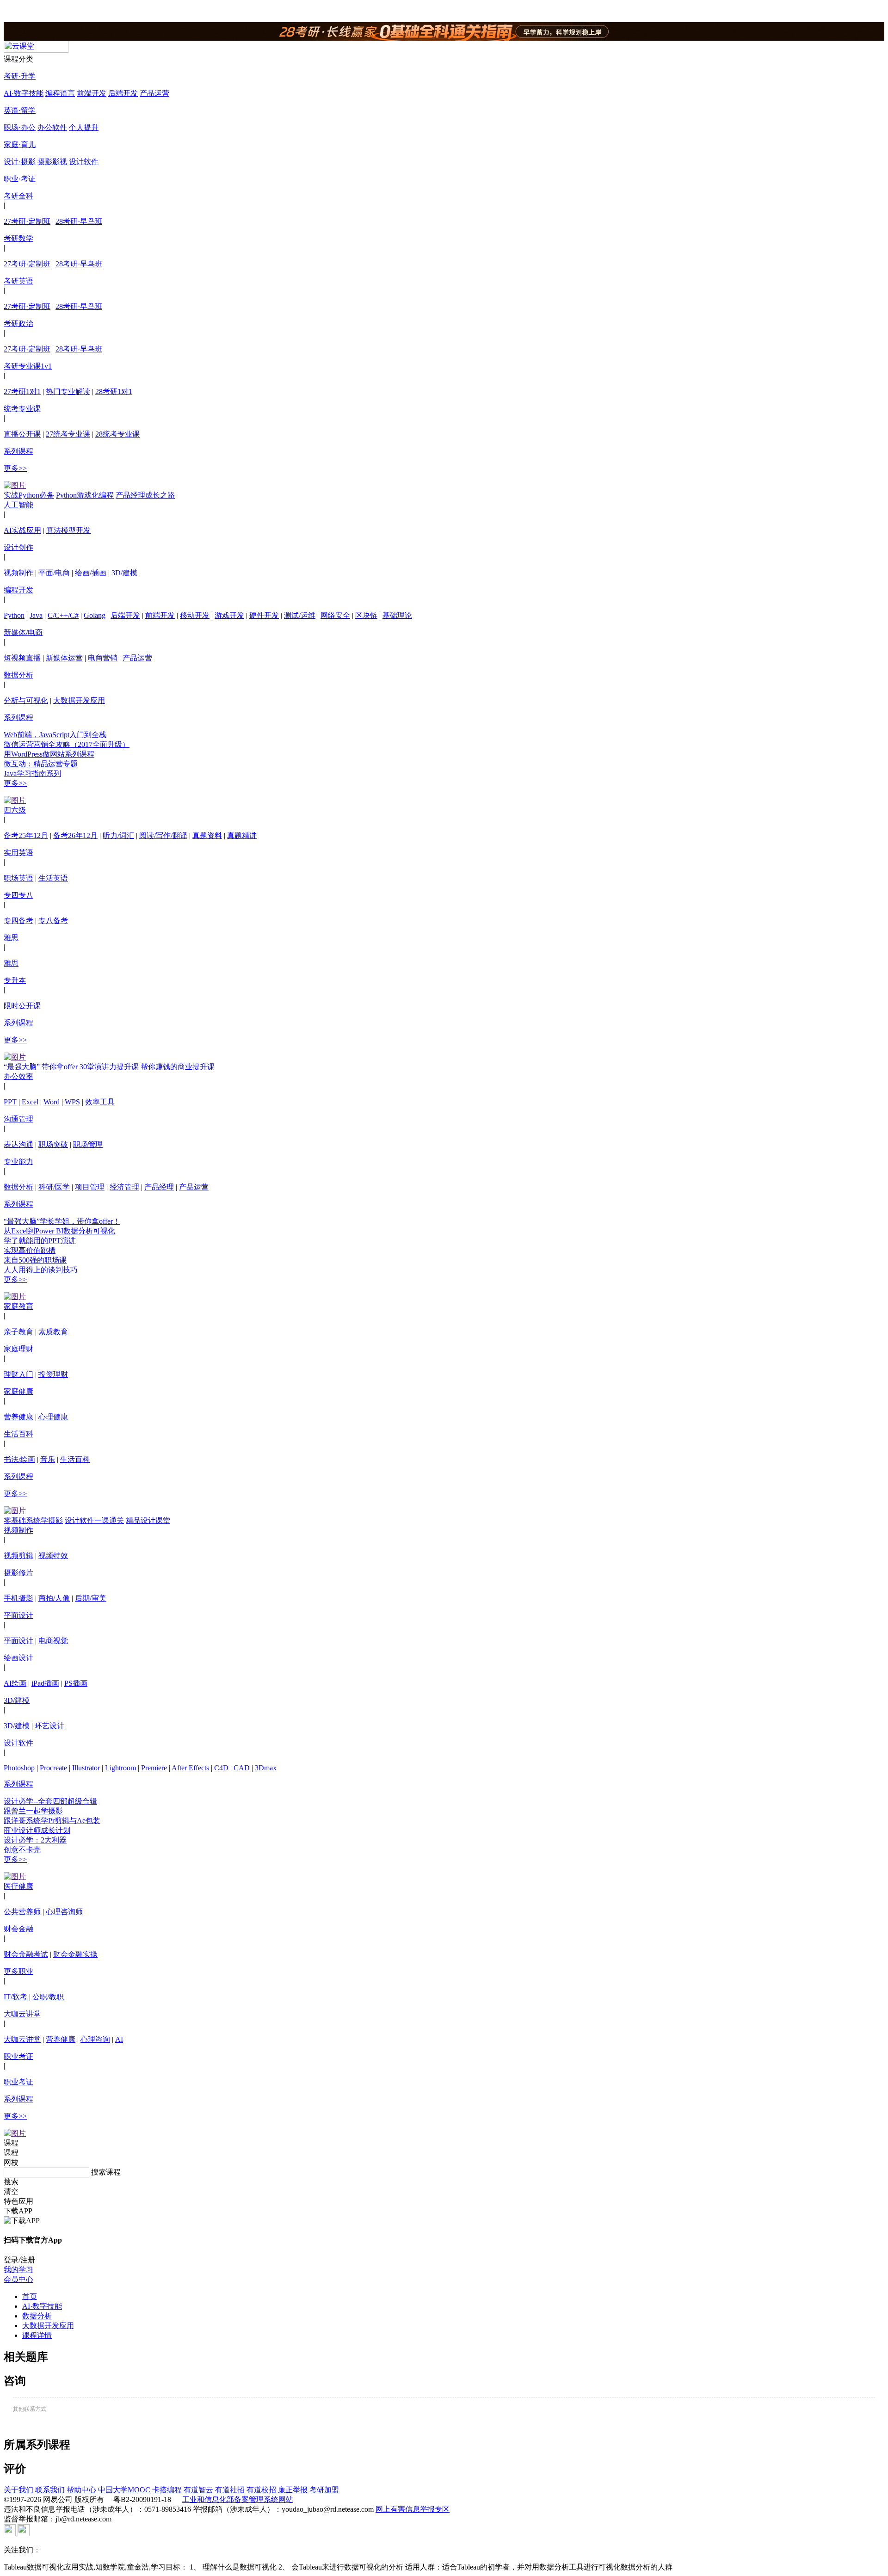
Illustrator (86, 1768)
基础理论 (397, 615)
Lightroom (120, 1768)
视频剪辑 (18, 1556)
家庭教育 (18, 1306)
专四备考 (18, 921)
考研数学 (18, 238)
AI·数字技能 (24, 93)
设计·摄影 (20, 162)
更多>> (15, 468)
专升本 (15, 980)
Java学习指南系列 (32, 773)
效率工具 (100, 1102)
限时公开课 (22, 1006)
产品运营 (154, 93)
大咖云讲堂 (22, 2014)
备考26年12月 (75, 835)
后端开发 (123, 93)
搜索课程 (106, 2172)
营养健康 (18, 1417)
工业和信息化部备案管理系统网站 (238, 2499)
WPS (72, 1102)
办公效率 (18, 1076)
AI (119, 2039)
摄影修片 (18, 1573)
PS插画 (76, 1683)
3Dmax (266, 1768)
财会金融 (18, 1929)
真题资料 (207, 835)
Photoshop (19, 1768)
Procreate (53, 1768)
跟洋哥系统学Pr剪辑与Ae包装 (52, 1821)
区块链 (366, 615)
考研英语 (18, 281)
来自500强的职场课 (35, 1260)
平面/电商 (54, 573)
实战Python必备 (29, 495)
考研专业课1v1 (28, 366)
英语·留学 (20, 110)
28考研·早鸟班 (79, 221)
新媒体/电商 (23, 632)
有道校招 (261, 2490)
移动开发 (195, 615)
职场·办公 (20, 127)
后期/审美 (91, 1598)
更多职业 (18, 1971)
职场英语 (18, 878)
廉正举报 (293, 2490)
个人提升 (84, 127)
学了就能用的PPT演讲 (40, 1241)
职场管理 (88, 1144)
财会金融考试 (26, 1954)
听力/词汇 (118, 835)
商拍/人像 (54, 1598)
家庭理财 (18, 1349)
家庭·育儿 (20, 145)
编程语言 (60, 93)
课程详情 (37, 2335)
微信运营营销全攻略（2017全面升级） (67, 744)
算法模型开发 (68, 530)
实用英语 (18, 853)
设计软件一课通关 (94, 1520)
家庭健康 (18, 1391)
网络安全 (335, 615)
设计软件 (84, 162)
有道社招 (230, 2490)
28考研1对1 (114, 391)
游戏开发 (229, 615)
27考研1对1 (22, 391)
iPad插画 (45, 1683)
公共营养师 (22, 1912)
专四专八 (18, 895)
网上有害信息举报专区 (413, 2509)
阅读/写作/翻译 (163, 835)
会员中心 (18, 2279)
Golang (95, 615)
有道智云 (198, 2490)
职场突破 (53, 1144)
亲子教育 (18, 1332)
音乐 (48, 1459)
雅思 (11, 938)
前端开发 (92, 93)
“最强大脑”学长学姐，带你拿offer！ (62, 1221)
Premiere (154, 1768)
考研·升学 (20, 76)
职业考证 (18, 2056)
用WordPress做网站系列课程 (49, 754)
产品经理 (159, 1187)
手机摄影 (18, 1598)
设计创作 (18, 547)
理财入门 (18, 1374)
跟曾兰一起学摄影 (33, 1811)
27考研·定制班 (27, 221)
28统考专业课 (117, 434)
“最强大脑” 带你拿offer (41, 1067)
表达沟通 (18, 1144)
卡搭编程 (167, 2490)
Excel (30, 1102)
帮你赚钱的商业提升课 (178, 1067)
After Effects (190, 1768)
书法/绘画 (19, 1459)
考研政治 (18, 324)
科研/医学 (54, 1187)
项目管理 (90, 1187)
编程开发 (18, 590)
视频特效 (53, 1556)
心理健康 (53, 1417)
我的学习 (18, 2270)
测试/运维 (300, 615)
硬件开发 (264, 615)
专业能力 (18, 1162)
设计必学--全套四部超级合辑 (50, 1801)
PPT (10, 1102)
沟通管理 (18, 1119)
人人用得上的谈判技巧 (41, 1270)
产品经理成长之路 (145, 495)
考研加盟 (324, 2490)
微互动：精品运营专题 (41, 764)
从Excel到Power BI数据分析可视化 (59, 1231)
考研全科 (18, 196)
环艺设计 (49, 1726)
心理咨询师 (64, 1912)
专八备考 (53, 921)
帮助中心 (81, 2490)
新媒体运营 (64, 658)
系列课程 (18, 451)
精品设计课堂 (148, 1520)
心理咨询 (95, 2039)
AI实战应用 (22, 530)
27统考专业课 (68, 434)
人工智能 (18, 505)
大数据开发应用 (79, 700)
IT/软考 (15, 1997)
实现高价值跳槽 (30, 1250)
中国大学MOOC (124, 2490)
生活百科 (18, 1434)
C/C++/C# (63, 615)
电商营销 (103, 658)
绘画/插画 (91, 573)
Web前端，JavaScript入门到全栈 (55, 735)
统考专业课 (22, 409)
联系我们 (50, 2490)
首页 (30, 2296)
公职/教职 (48, 1997)
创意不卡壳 (22, 1850)
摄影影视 (52, 162)
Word (52, 1102)
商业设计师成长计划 (37, 1830)
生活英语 (53, 878)
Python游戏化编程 (85, 495)
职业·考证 (20, 179)
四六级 (15, 810)
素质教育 (53, 1332)
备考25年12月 (26, 835)
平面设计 (18, 1615)
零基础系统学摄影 (33, 1520)
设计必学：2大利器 (35, 1840)
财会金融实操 (75, 1954)
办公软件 (52, 127)
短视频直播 (22, 658)
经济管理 (124, 1187)
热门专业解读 (68, 391)
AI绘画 (15, 1683)
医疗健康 (18, 1886)
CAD (242, 1768)
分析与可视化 (26, 700)
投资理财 (53, 1374)
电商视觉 (53, 1641)
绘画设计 (18, 1658)
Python (14, 615)
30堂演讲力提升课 (109, 1067)
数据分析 (18, 675)
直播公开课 (22, 434)
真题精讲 (242, 835)
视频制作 (18, 573)
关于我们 (18, 2490)
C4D (221, 1768)
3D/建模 (124, 573)
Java (36, 615)
